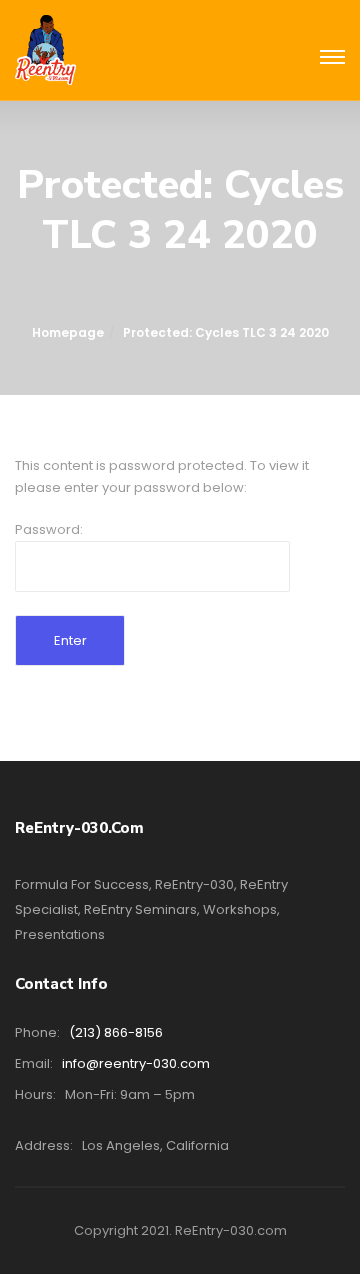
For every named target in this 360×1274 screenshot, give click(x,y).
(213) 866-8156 (116, 1032)
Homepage (68, 332)
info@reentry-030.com (136, 1063)
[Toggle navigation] (332, 58)
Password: (49, 529)
